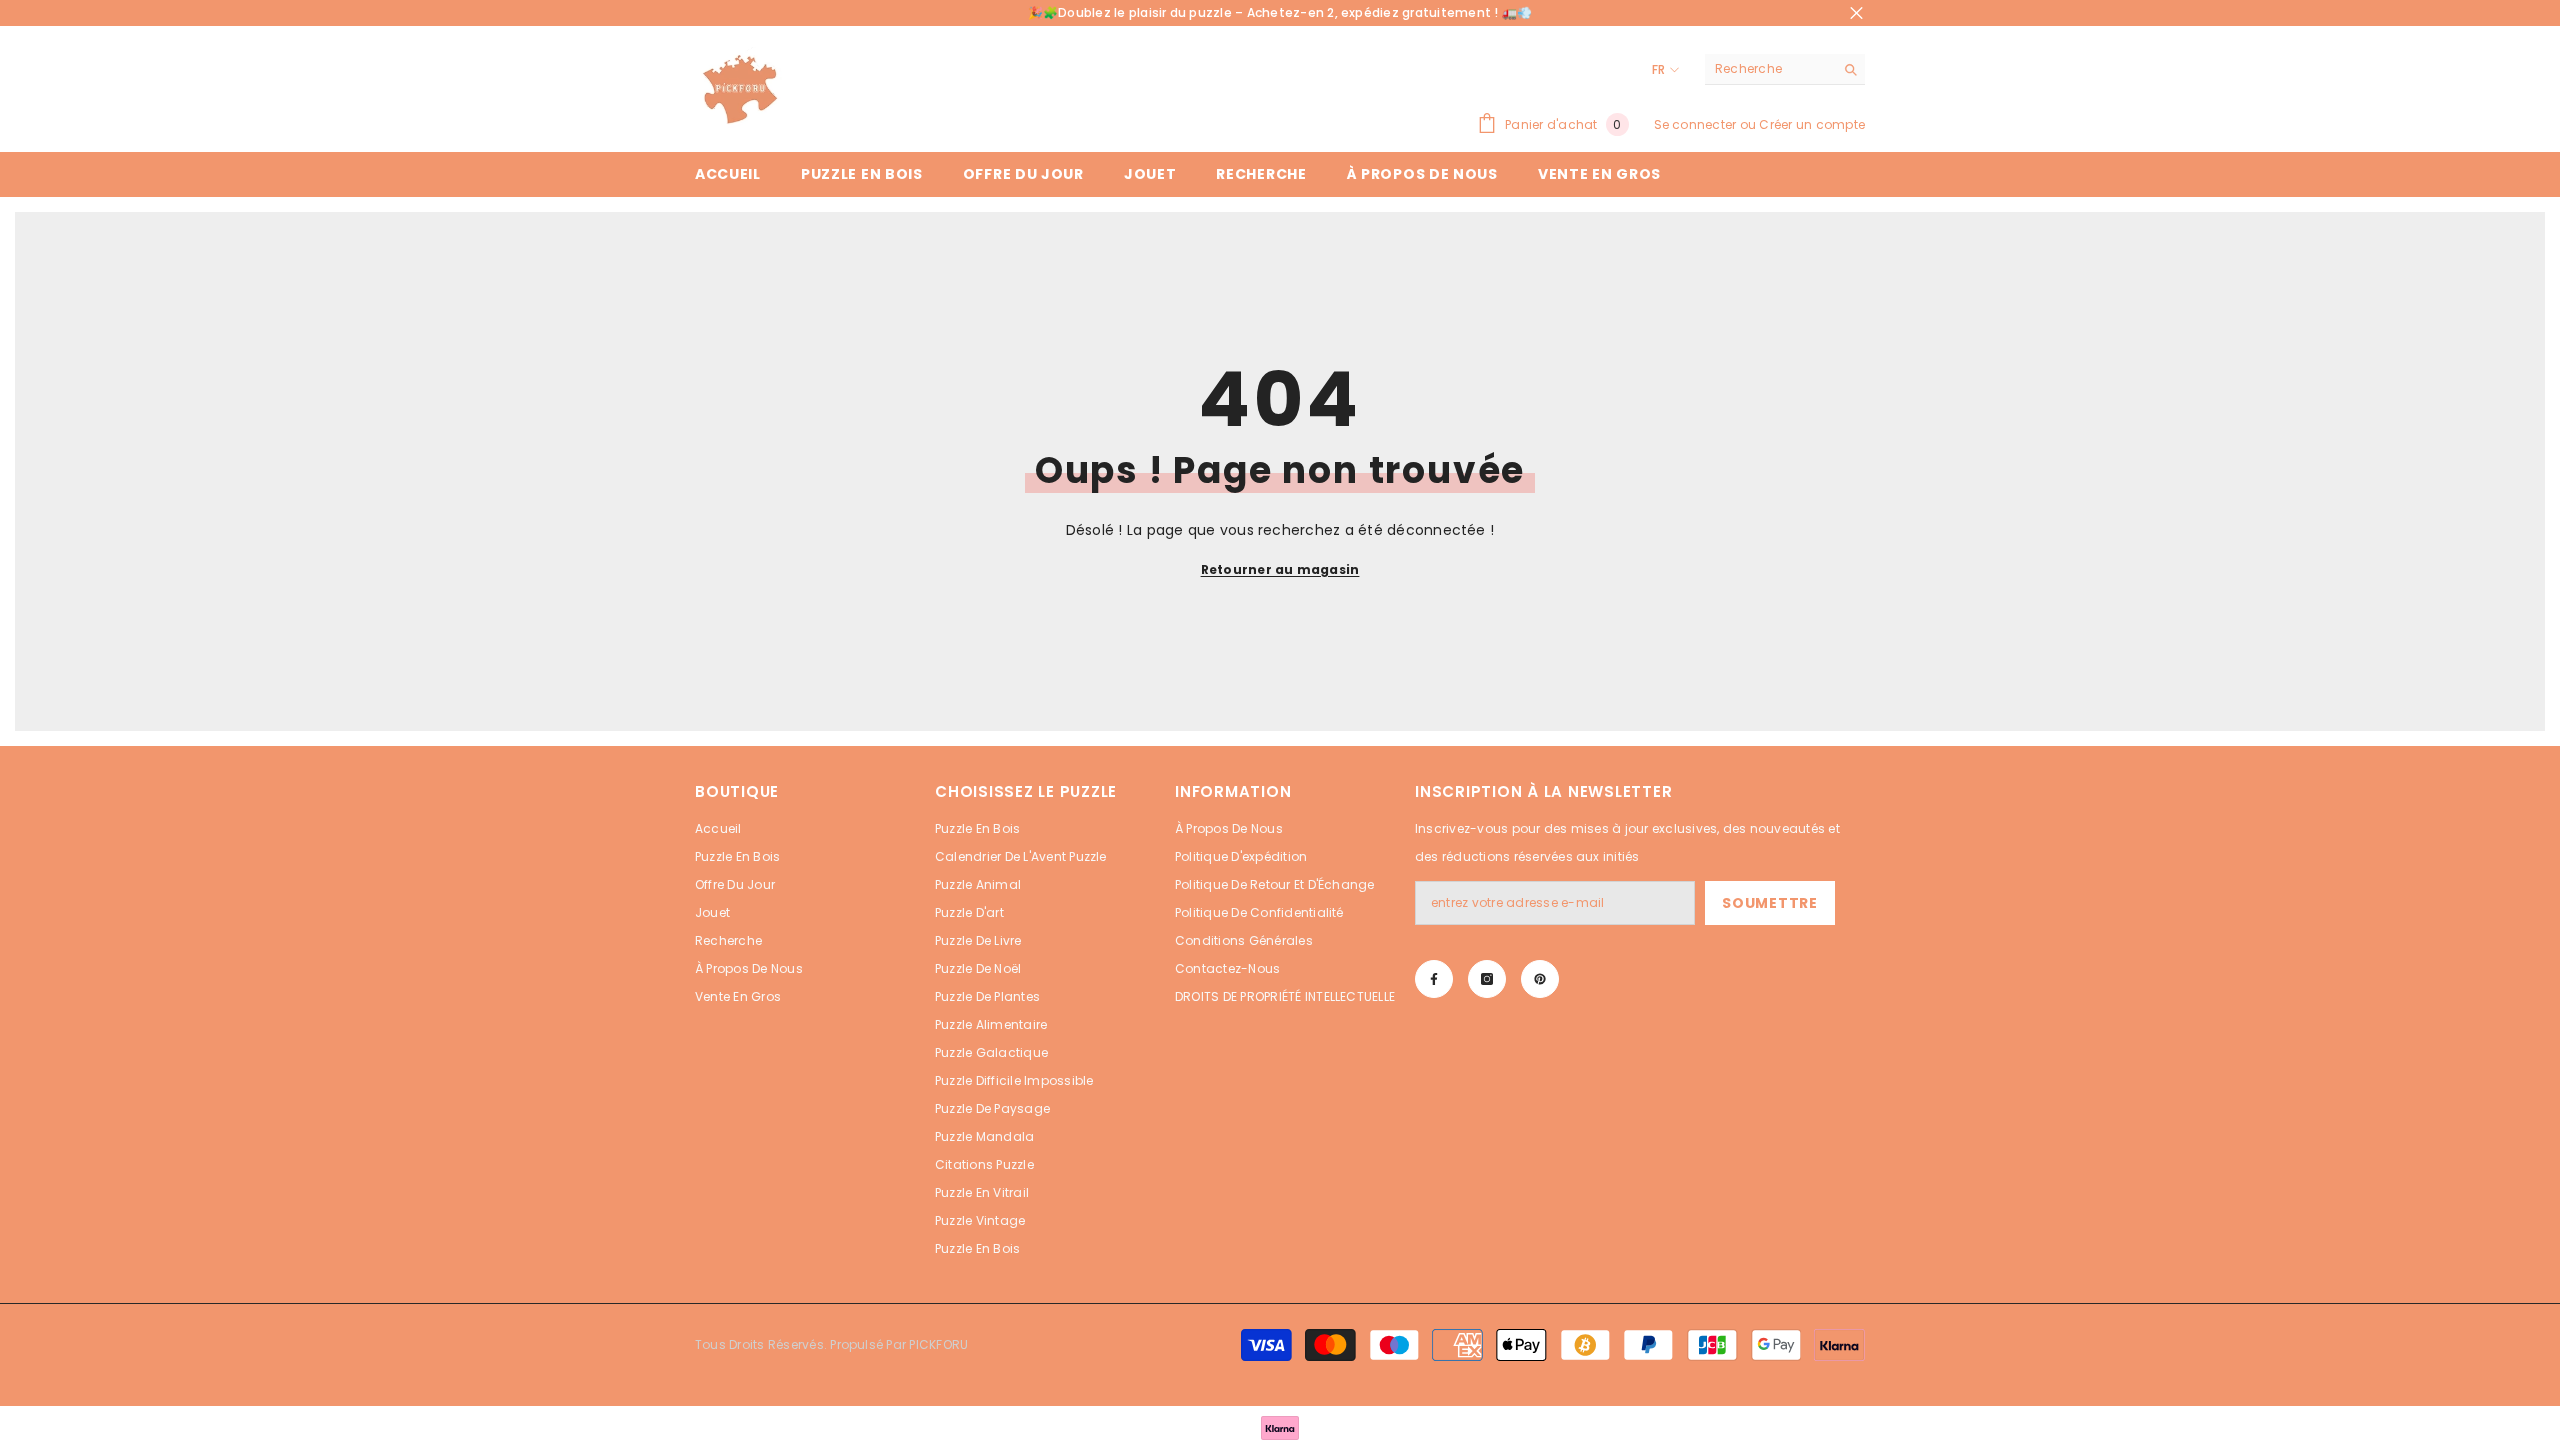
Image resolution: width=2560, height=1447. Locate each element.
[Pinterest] (1540, 979)
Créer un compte (1812, 124)
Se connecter (1695, 124)
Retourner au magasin (1280, 569)
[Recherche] (1785, 69)
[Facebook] (1434, 979)
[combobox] (1769, 69)
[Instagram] (1487, 979)
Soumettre (1769, 903)
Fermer (1856, 13)
